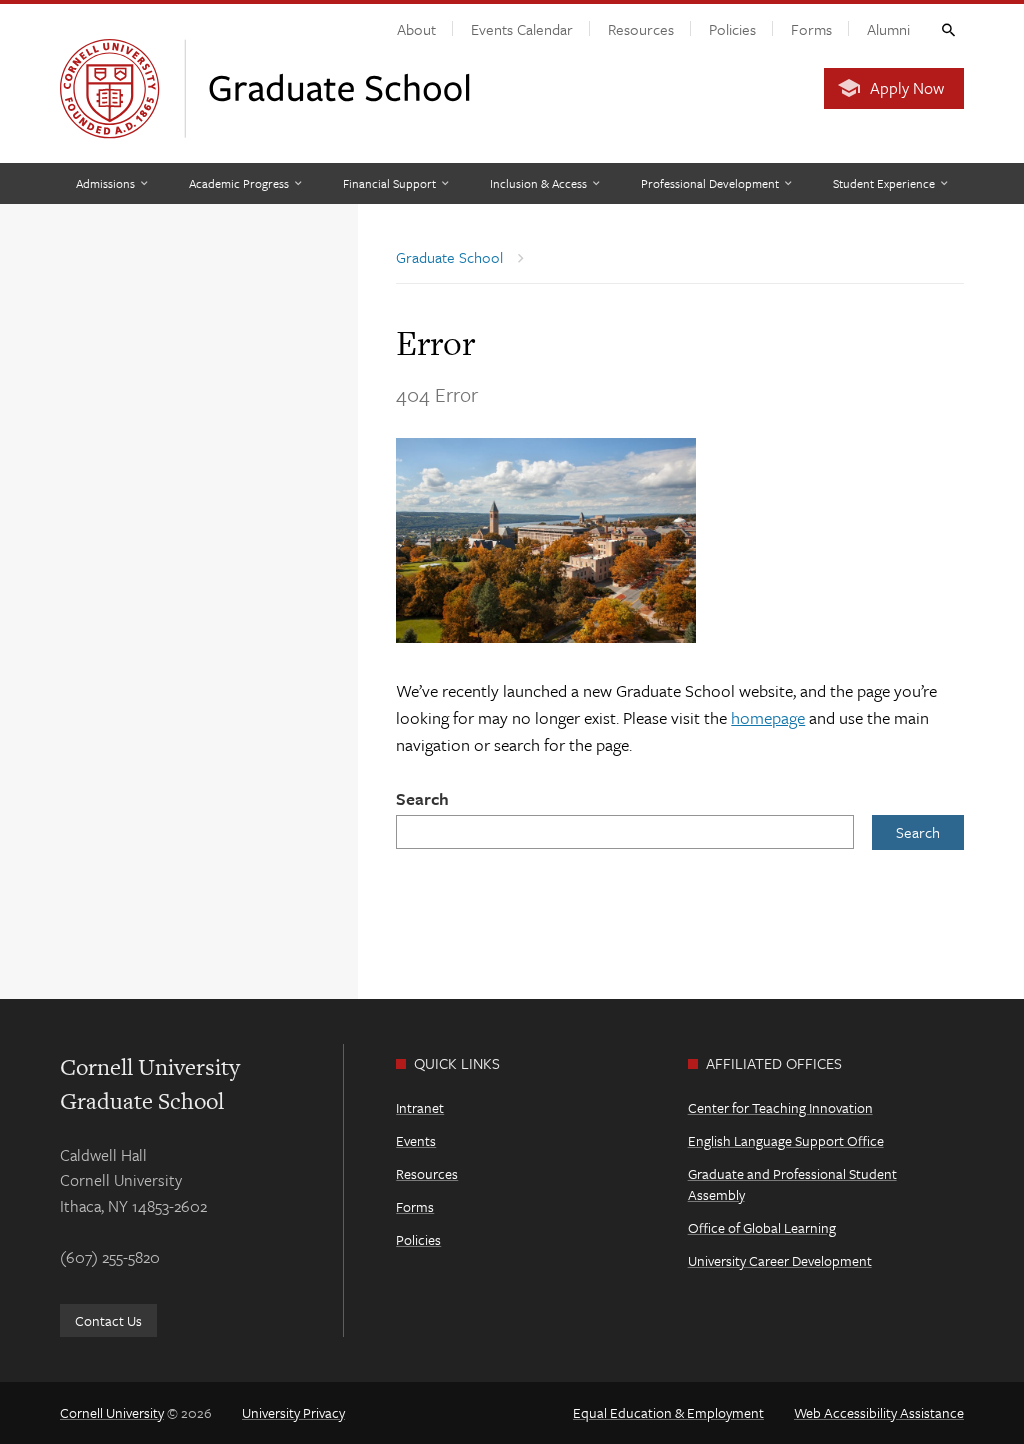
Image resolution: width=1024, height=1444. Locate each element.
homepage (768, 717)
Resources (641, 29)
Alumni (888, 29)
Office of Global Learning (762, 1227)
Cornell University (112, 1412)
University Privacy (293, 1412)
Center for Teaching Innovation (780, 1107)
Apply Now (907, 88)
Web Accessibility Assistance (879, 1412)
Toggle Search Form (947, 29)
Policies (732, 29)
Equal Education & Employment (668, 1412)
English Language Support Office (786, 1140)
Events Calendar (522, 29)
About (416, 29)
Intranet (420, 1107)
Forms (811, 29)
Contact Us (108, 1320)
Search (422, 798)
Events (416, 1140)
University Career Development (780, 1260)
